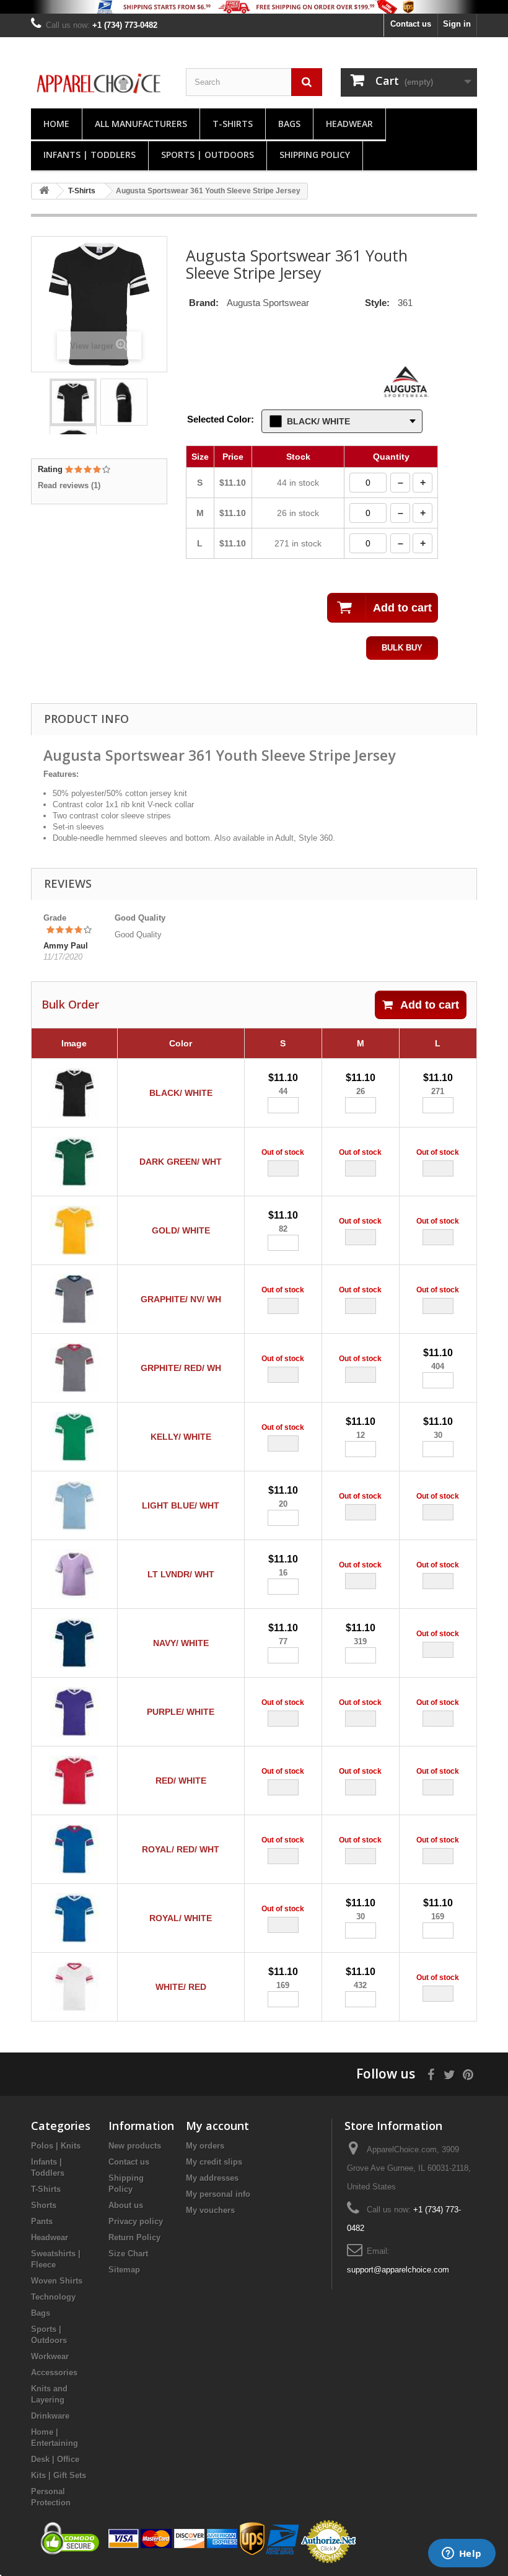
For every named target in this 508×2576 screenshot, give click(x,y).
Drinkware (50, 2416)
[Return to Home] (44, 191)
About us (126, 2205)
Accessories (54, 2372)
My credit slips (214, 2162)
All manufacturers (141, 124)
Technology (53, 2297)
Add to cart (430, 1005)
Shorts (44, 2205)
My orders (205, 2146)
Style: (377, 303)
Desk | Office (55, 2459)
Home (56, 124)
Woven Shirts (57, 2281)
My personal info (218, 2194)
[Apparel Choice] (99, 84)
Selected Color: (221, 419)
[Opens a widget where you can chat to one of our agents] (462, 2554)
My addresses (212, 2178)
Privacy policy (136, 2221)
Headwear (349, 124)
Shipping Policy (315, 155)
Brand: (204, 303)
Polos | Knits (56, 2146)
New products (135, 2146)
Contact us (411, 24)
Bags (289, 124)
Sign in (457, 24)
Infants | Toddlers (90, 155)
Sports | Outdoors (208, 155)
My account (217, 2126)
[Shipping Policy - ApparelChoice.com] (254, 7)
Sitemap (124, 2270)
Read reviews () (69, 485)
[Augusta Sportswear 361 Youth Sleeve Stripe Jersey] (73, 402)
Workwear (50, 2356)
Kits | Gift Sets (59, 2475)
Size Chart (128, 2254)
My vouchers (210, 2210)
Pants (42, 2221)
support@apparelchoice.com (398, 2270)
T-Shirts (233, 124)
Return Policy (134, 2237)
